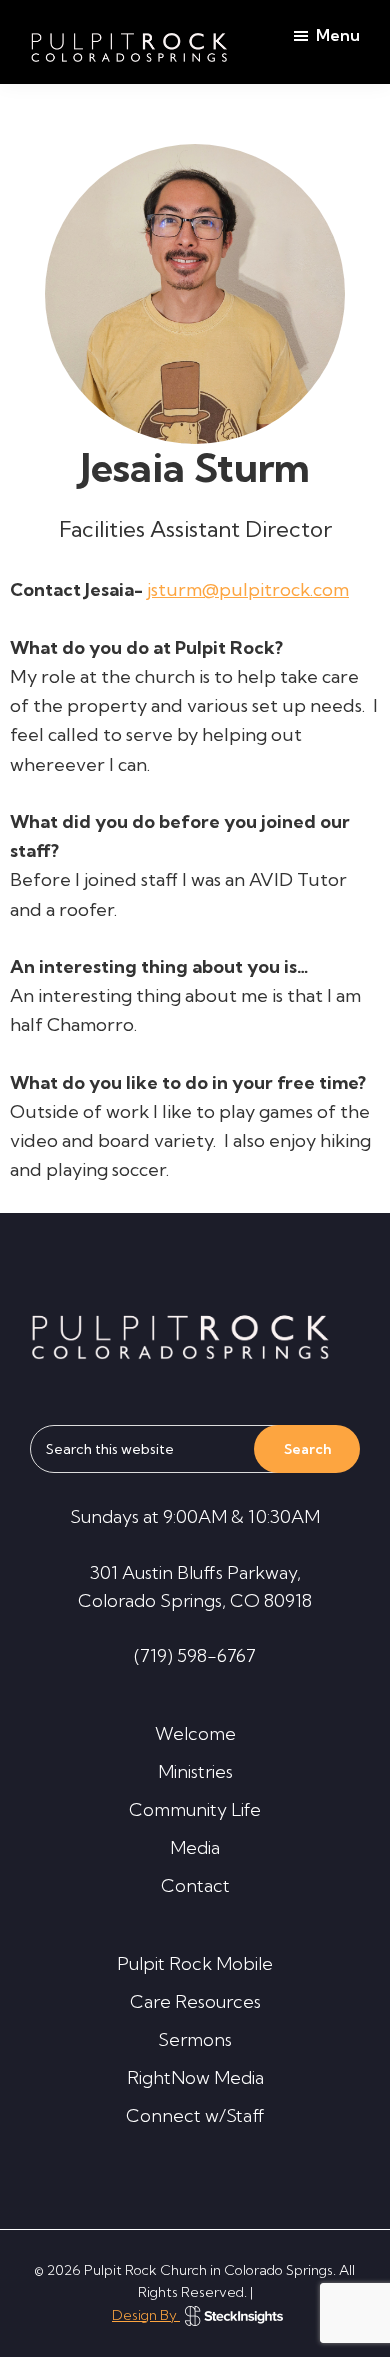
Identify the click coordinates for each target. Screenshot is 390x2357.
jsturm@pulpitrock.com (248, 589)
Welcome (195, 1733)
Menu (338, 35)
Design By (146, 2315)
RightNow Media (195, 2077)
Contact (195, 1885)
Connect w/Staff (195, 2115)
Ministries (195, 1771)
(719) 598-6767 (195, 1655)
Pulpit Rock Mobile (195, 1963)
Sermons (195, 2039)
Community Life (195, 1809)
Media (195, 1847)
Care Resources (195, 2001)
